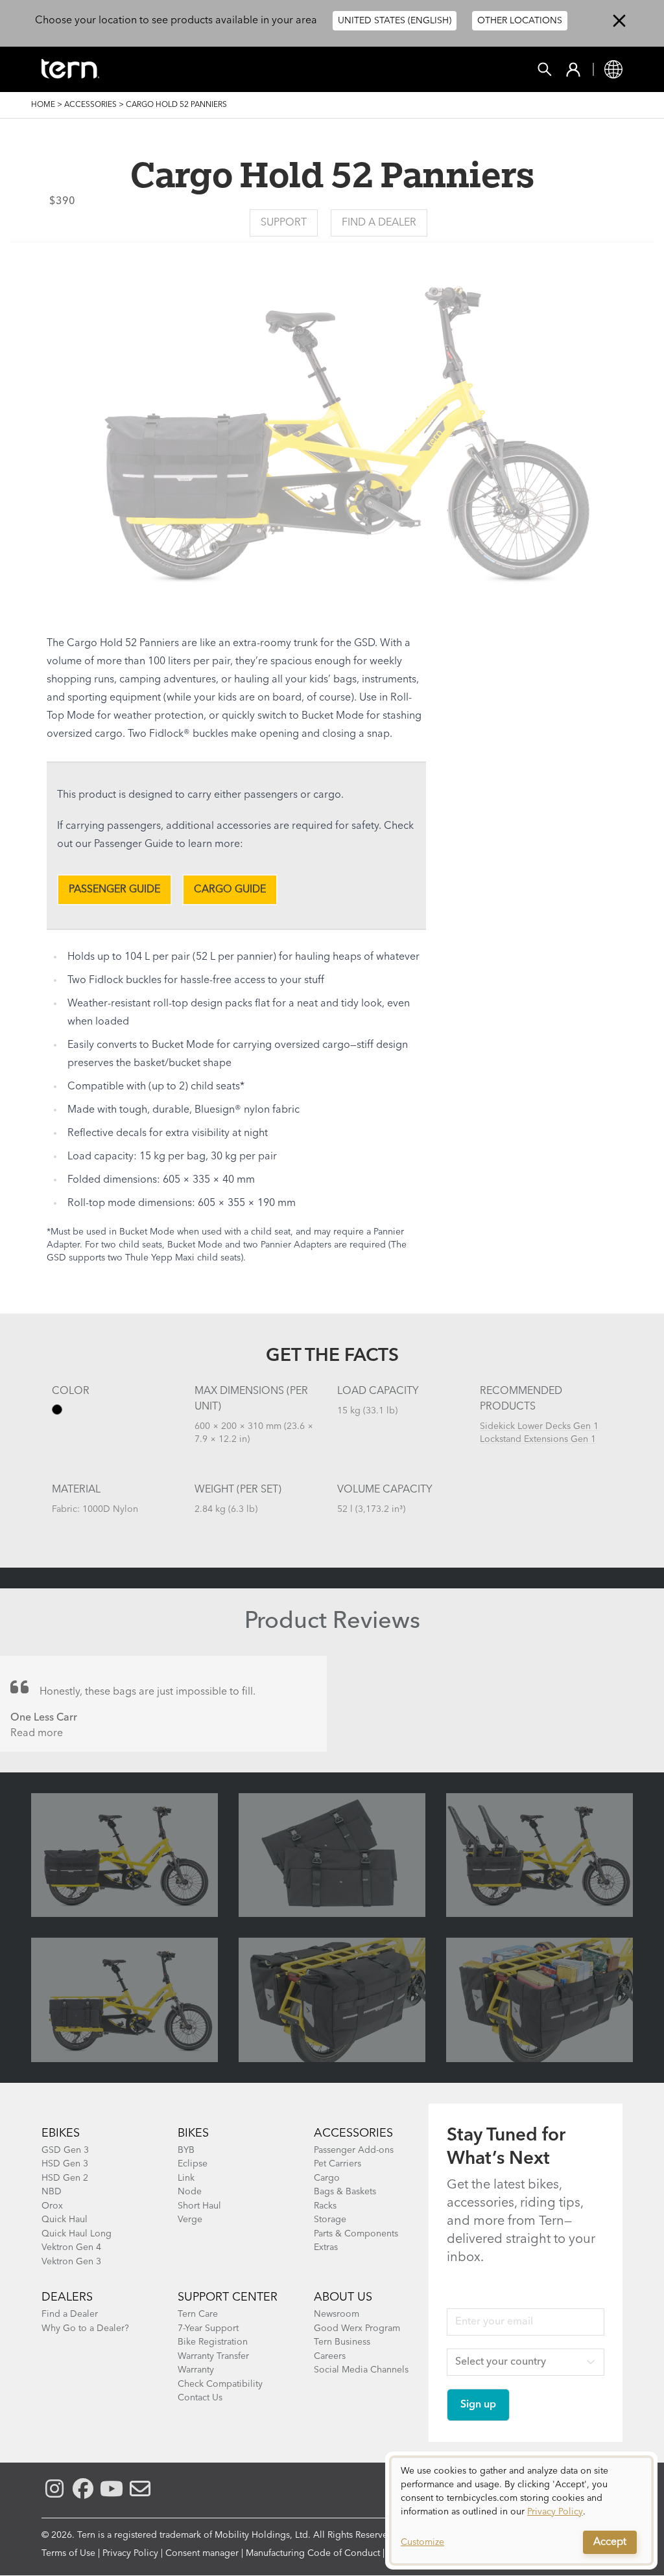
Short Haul (199, 2206)
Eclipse (193, 2164)
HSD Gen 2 (65, 2178)
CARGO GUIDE (230, 890)
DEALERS (67, 2297)
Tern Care (198, 2314)
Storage (330, 2220)
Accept (610, 2542)
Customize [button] (422, 2542)
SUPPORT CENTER (228, 2297)
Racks (325, 2206)
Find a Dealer (379, 223)
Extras (326, 2247)
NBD (52, 2192)
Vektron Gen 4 (71, 2247)
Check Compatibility (220, 2384)
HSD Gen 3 (65, 2164)
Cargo (327, 2178)
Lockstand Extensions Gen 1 (538, 1439)
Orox (52, 2206)
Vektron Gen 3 (71, 2262)
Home (43, 105)
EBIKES (61, 2133)
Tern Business (342, 2342)
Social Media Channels (361, 2370)
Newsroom (337, 2314)
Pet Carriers (338, 2164)
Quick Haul (65, 2220)
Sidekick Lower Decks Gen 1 (539, 1426)
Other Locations (520, 21)
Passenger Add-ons (354, 2150)
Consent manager (202, 2553)
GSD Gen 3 (65, 2150)
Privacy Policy (130, 2553)
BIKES (193, 2133)
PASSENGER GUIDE (114, 890)
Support (284, 223)
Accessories (90, 105)
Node (190, 2192)
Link (186, 2178)
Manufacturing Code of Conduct (313, 2553)
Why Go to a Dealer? (85, 2328)
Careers (330, 2356)
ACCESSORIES (353, 2133)
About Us (343, 2297)
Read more (37, 1734)
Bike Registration (213, 2342)
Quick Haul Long (77, 2234)
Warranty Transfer (213, 2356)
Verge (190, 2220)
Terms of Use (68, 2553)
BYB (186, 2150)
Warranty (196, 2370)
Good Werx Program (357, 2328)
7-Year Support (208, 2328)
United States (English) (395, 21)
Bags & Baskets (345, 2192)
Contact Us (200, 2398)
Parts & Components (356, 2234)
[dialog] (521, 2511)
